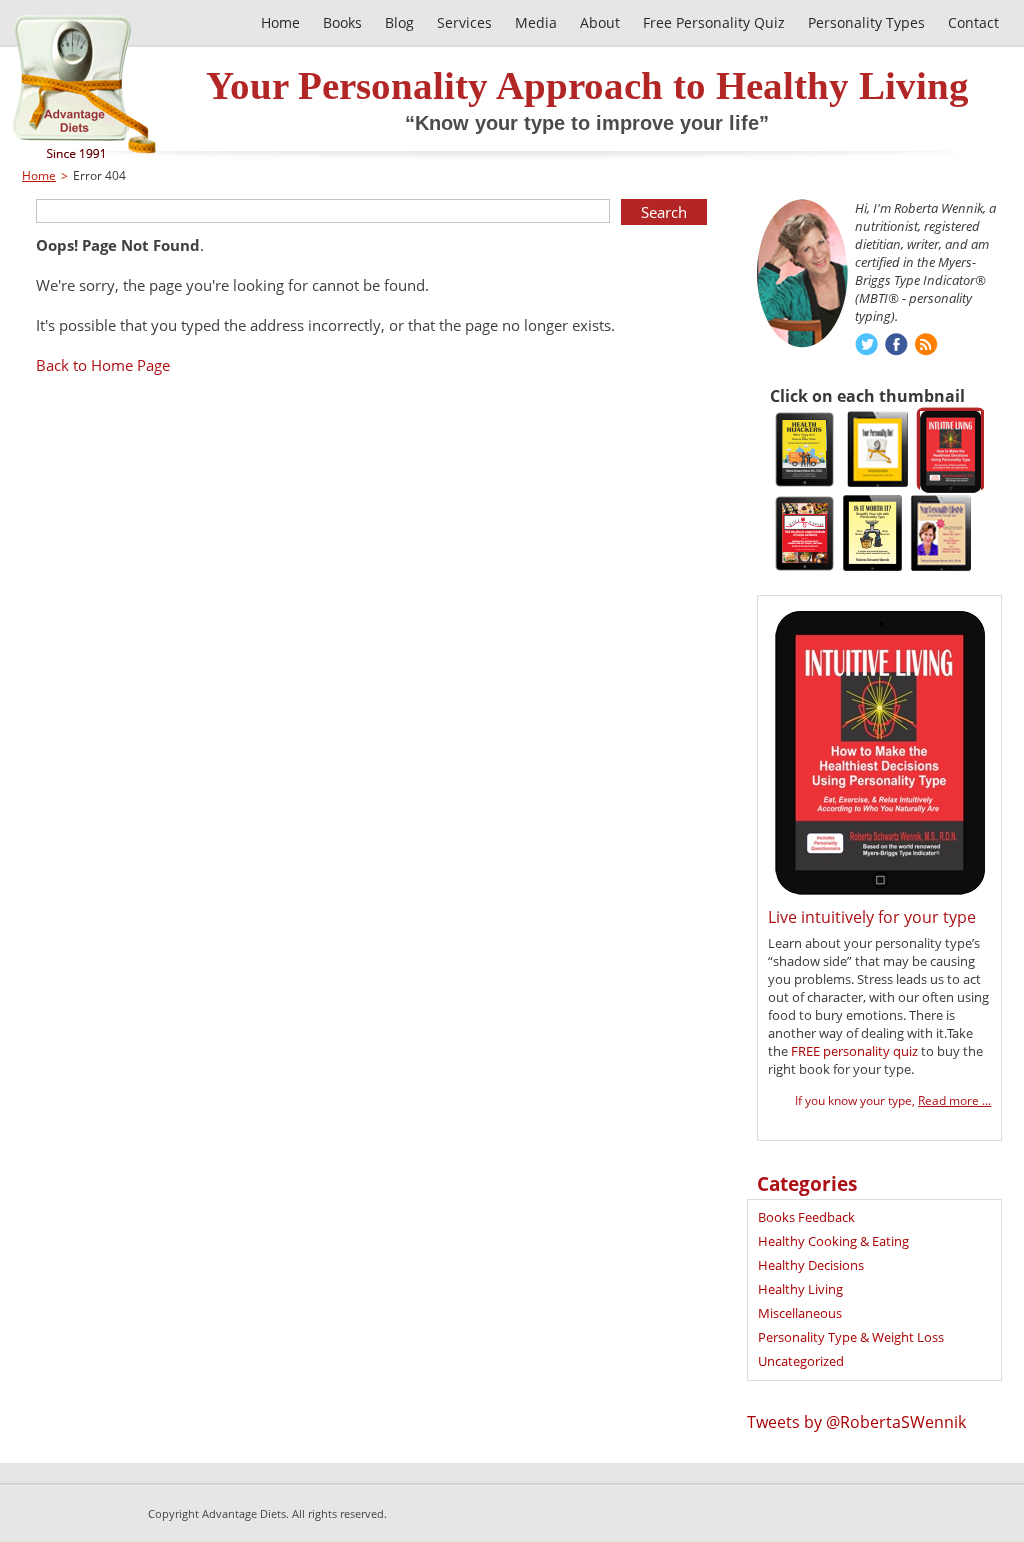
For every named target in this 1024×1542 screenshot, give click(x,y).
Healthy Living (800, 1289)
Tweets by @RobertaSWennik (856, 1422)
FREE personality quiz (854, 1051)
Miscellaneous (800, 1313)
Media (536, 22)
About (600, 22)
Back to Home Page (103, 365)
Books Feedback (806, 1217)
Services (464, 22)
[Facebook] (896, 346)
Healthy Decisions (811, 1265)
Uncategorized (801, 1361)
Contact (973, 22)
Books (342, 22)
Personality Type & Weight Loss (851, 1337)
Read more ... (954, 1100)
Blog (399, 22)
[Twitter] (866, 346)
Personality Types (866, 22)
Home (280, 22)
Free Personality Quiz (714, 22)
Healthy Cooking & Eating (833, 1241)
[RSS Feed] (926, 346)
